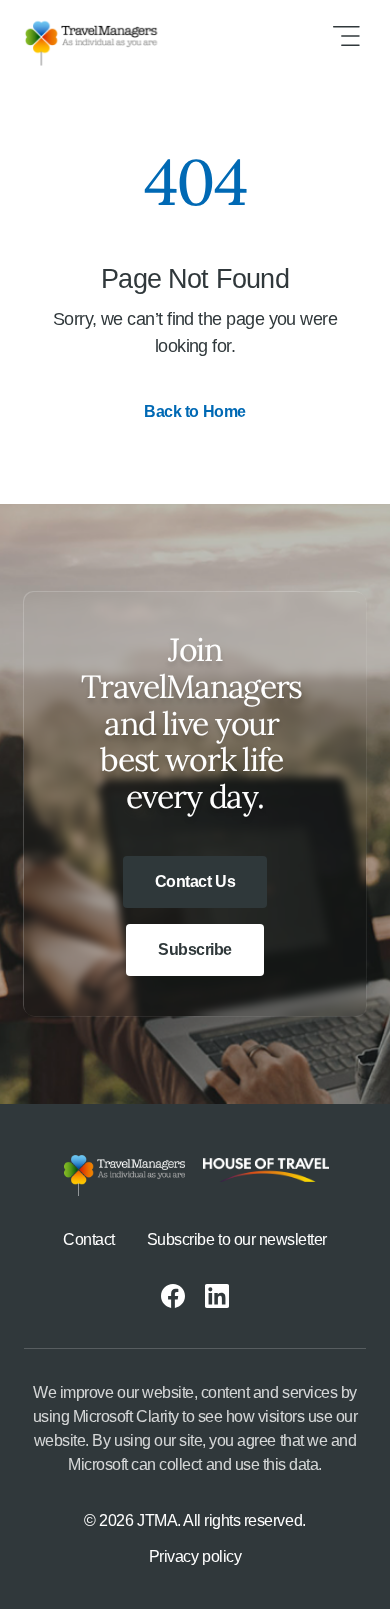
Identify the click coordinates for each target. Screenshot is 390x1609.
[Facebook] (173, 1296)
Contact (89, 1239)
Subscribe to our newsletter (237, 1239)
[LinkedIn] (217, 1296)
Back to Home (194, 411)
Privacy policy (195, 1556)
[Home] (107, 36)
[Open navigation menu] (346, 36)
